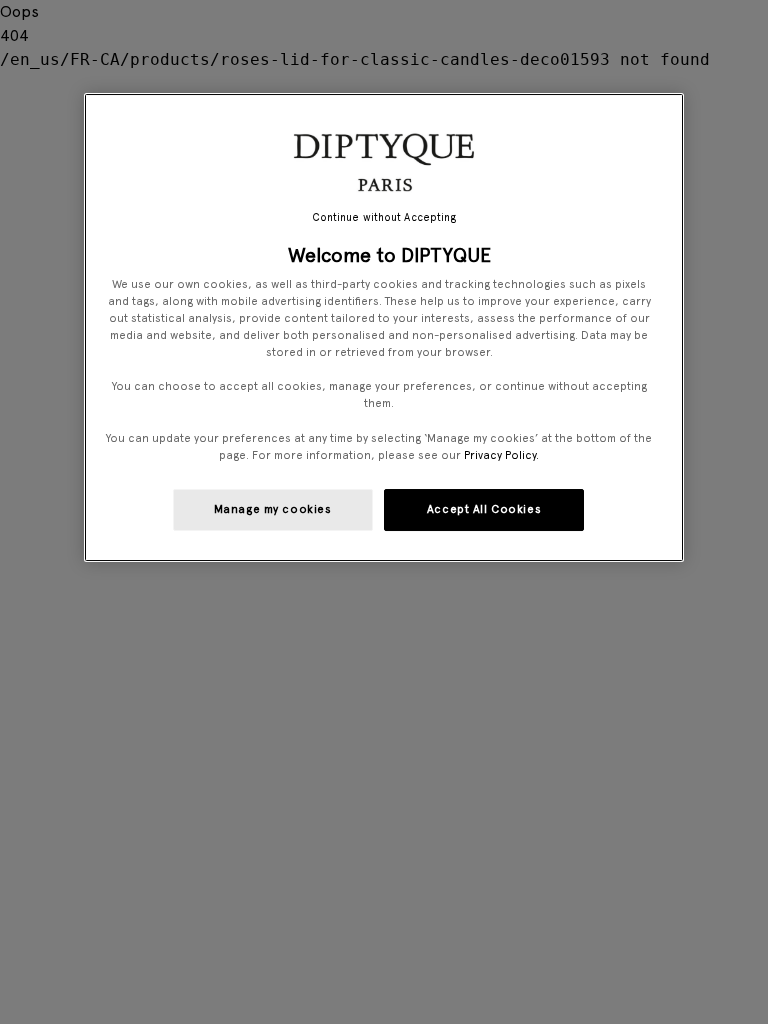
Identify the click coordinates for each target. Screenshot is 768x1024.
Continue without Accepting (384, 217)
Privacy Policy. (501, 455)
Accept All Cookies (484, 509)
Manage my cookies (273, 509)
